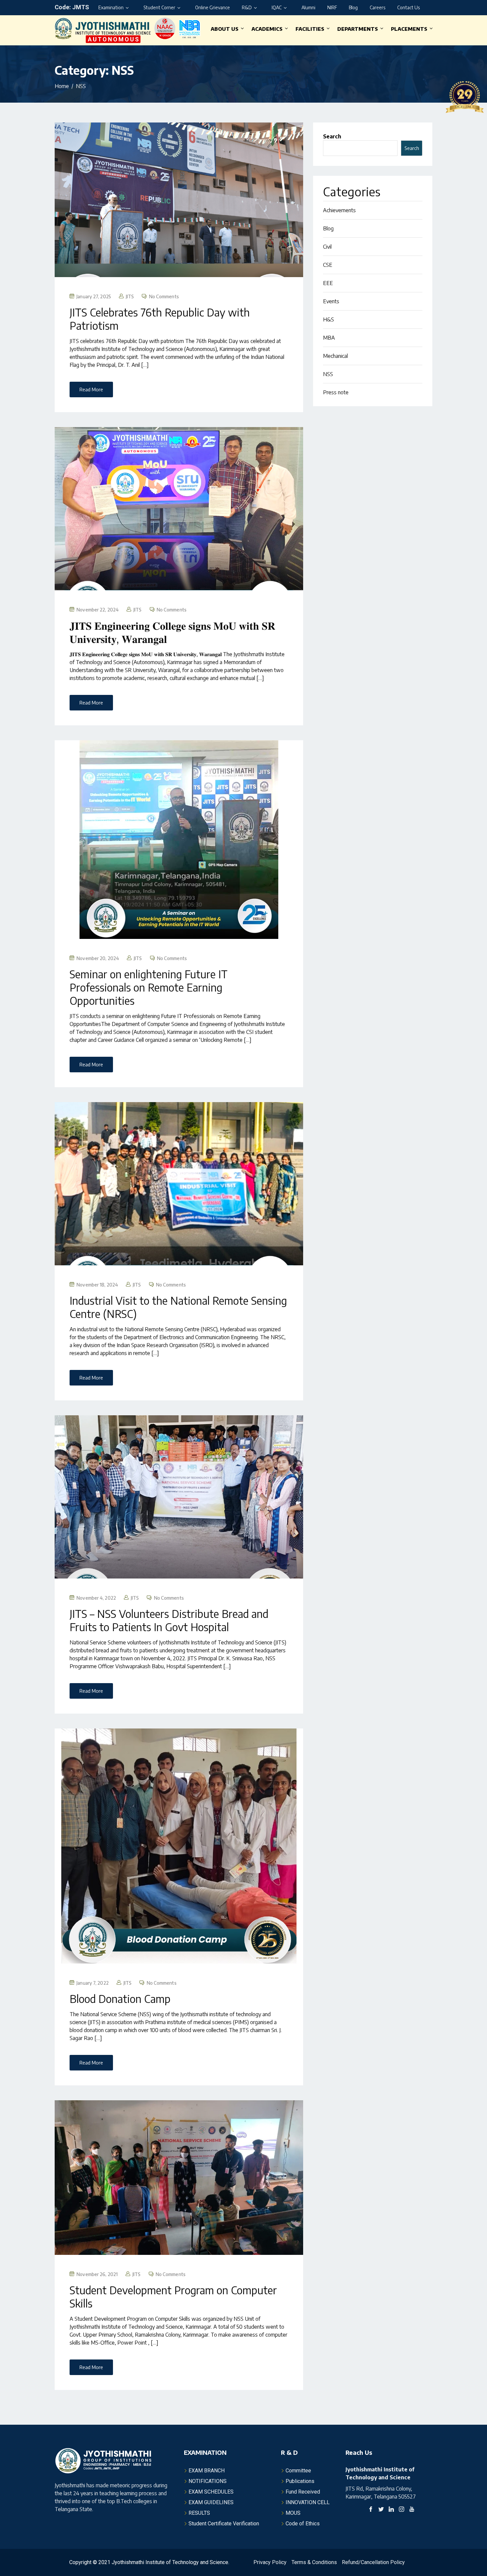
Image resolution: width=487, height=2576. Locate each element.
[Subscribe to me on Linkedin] (391, 2510)
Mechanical (335, 356)
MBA (329, 338)
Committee (298, 2471)
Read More (91, 389)
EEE (328, 283)
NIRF (332, 7)
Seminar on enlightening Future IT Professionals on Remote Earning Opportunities (149, 987)
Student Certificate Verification (224, 2524)
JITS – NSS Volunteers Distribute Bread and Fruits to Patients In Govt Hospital (169, 1620)
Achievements (339, 210)
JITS (130, 296)
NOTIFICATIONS (208, 2481)
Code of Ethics (303, 2524)
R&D (247, 7)
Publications (300, 2481)
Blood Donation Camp (120, 1999)
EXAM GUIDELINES (211, 2502)
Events (331, 301)
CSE (328, 265)
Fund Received (303, 2492)
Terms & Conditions (314, 2562)
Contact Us (408, 7)
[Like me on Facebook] (371, 2510)
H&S (328, 319)
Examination (111, 7)
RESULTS (199, 2513)
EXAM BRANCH (207, 2471)
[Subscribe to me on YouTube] (412, 2510)
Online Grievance (213, 7)
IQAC (277, 7)
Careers (378, 7)
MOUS (293, 2513)
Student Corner (159, 7)
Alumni (308, 7)
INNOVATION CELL (308, 2502)
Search (332, 136)
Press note (336, 392)
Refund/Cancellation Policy (373, 2562)
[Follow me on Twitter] (381, 2510)
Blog (353, 7)
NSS (328, 374)
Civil (327, 247)
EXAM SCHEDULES (211, 2492)
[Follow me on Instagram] (402, 2510)
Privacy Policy (270, 2562)
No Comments (164, 296)
